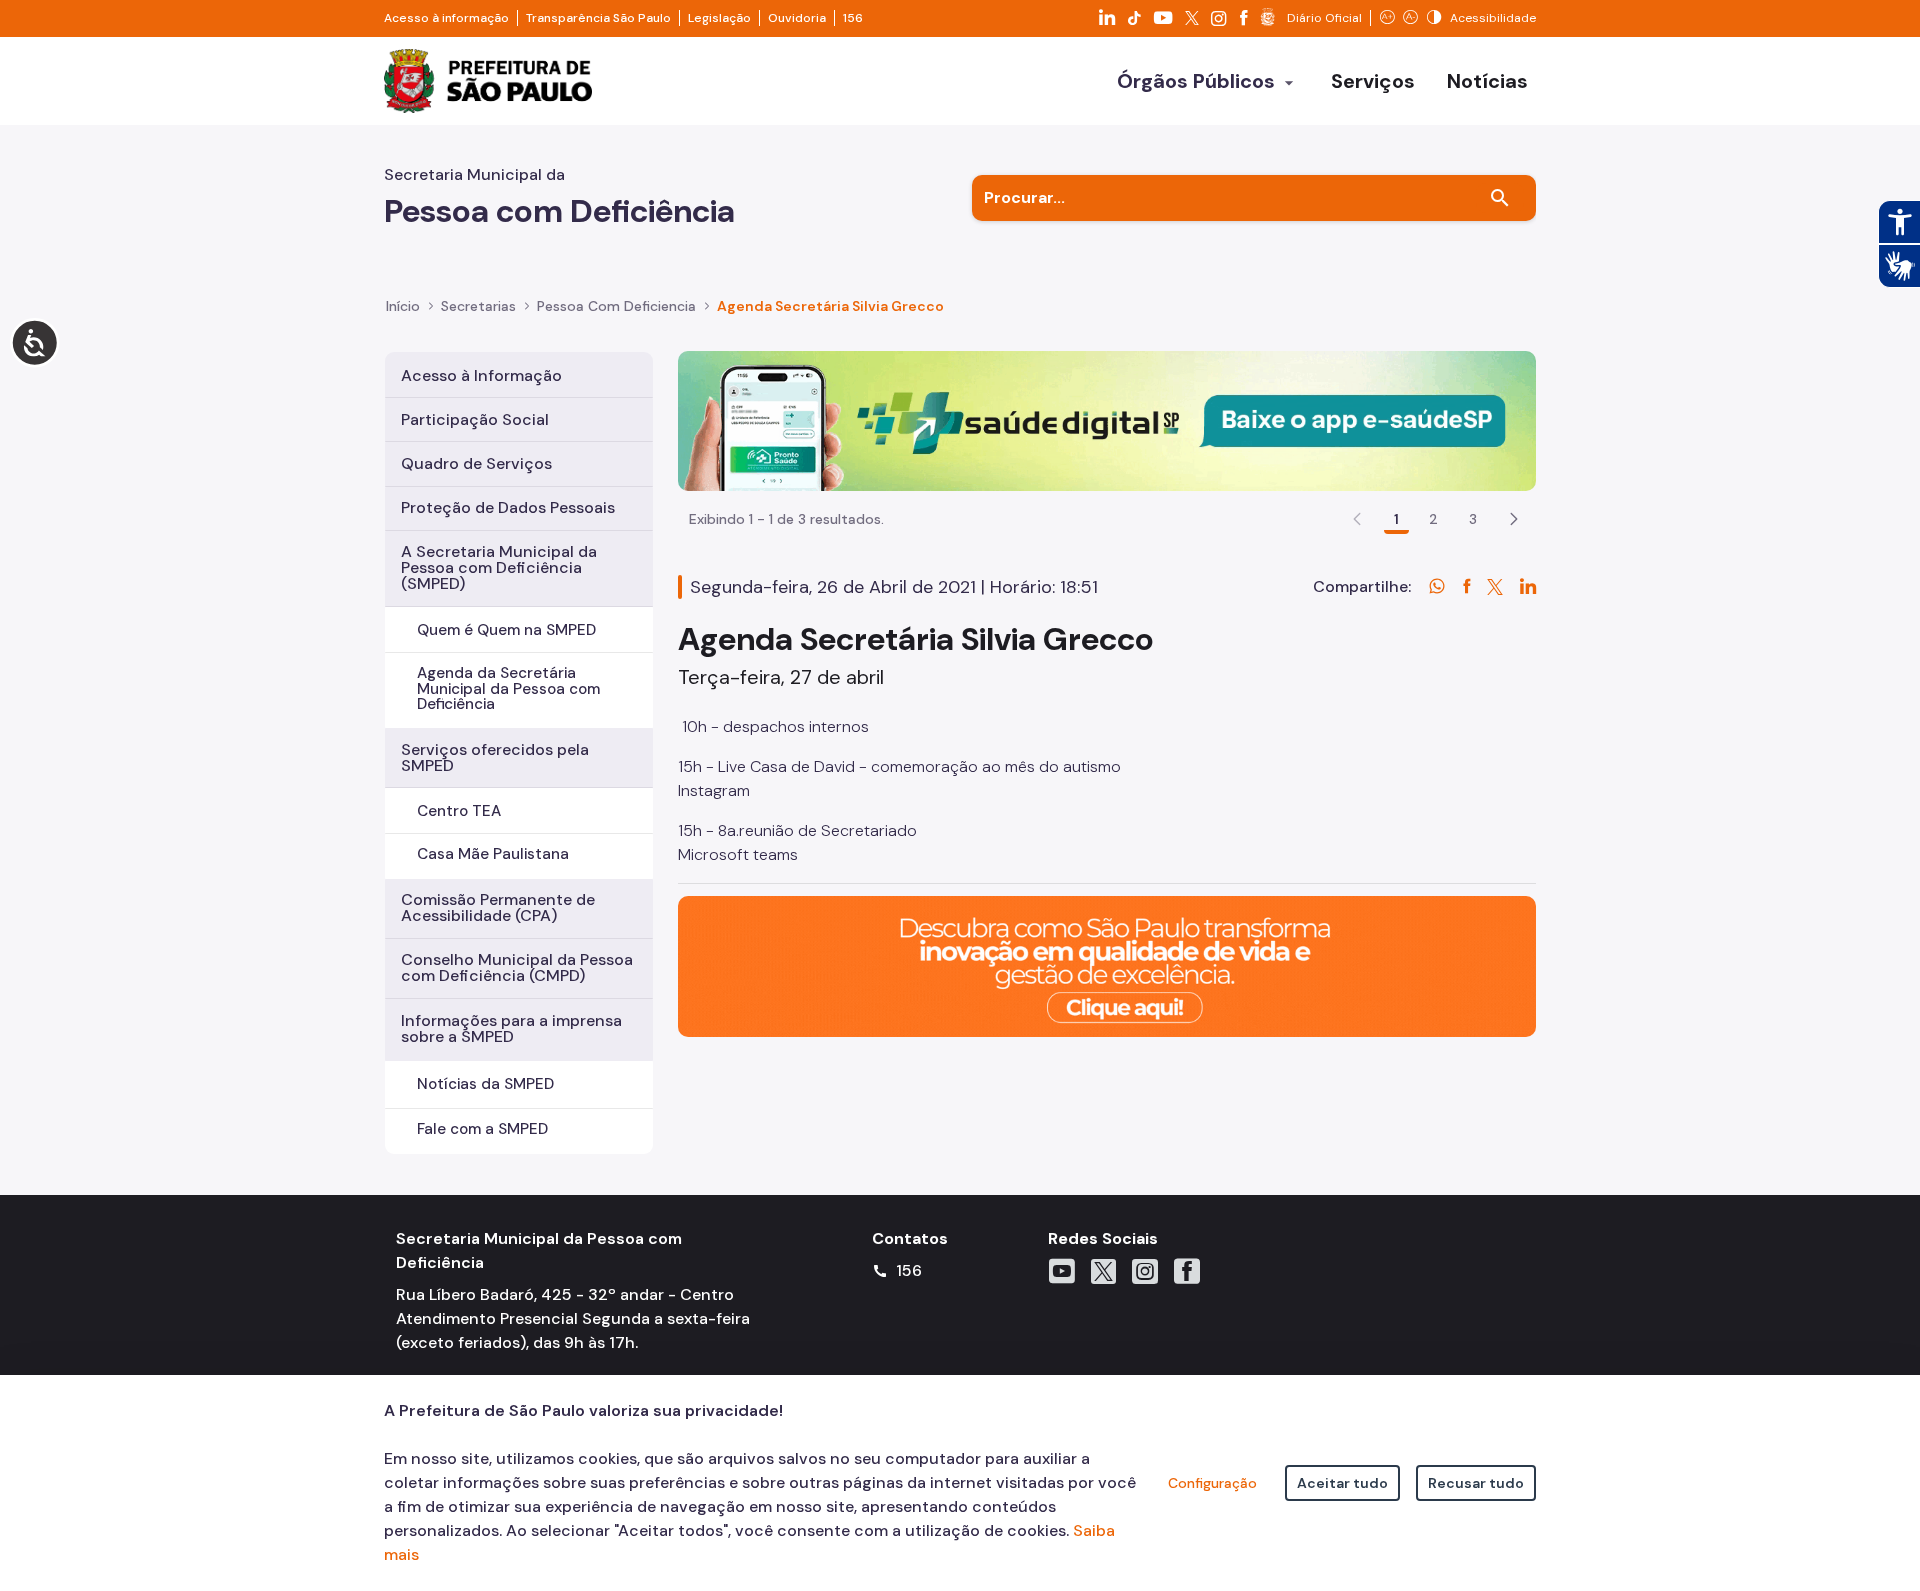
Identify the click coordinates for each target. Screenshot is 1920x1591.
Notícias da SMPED (485, 1084)
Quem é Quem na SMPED (506, 630)
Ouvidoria (797, 18)
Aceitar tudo (1342, 1483)
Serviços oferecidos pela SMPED (495, 757)
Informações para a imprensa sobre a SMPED (511, 1028)
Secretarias (478, 306)
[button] (1514, 519)
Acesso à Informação (481, 375)
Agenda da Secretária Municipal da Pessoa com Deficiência (508, 688)
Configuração (1212, 1483)
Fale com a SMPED (482, 1129)
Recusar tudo (1476, 1483)
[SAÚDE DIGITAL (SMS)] (1107, 419)
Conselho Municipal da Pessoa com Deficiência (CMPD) (517, 967)
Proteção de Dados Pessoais (508, 507)
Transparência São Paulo (598, 18)
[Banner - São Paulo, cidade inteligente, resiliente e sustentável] (1107, 965)
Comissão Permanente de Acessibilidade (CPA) (498, 907)
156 (853, 18)
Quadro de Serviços (476, 463)
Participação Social (475, 419)
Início (403, 306)
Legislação (719, 18)
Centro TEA (459, 811)
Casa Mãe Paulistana (493, 854)
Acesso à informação (446, 18)
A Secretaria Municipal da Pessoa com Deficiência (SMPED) (499, 567)
